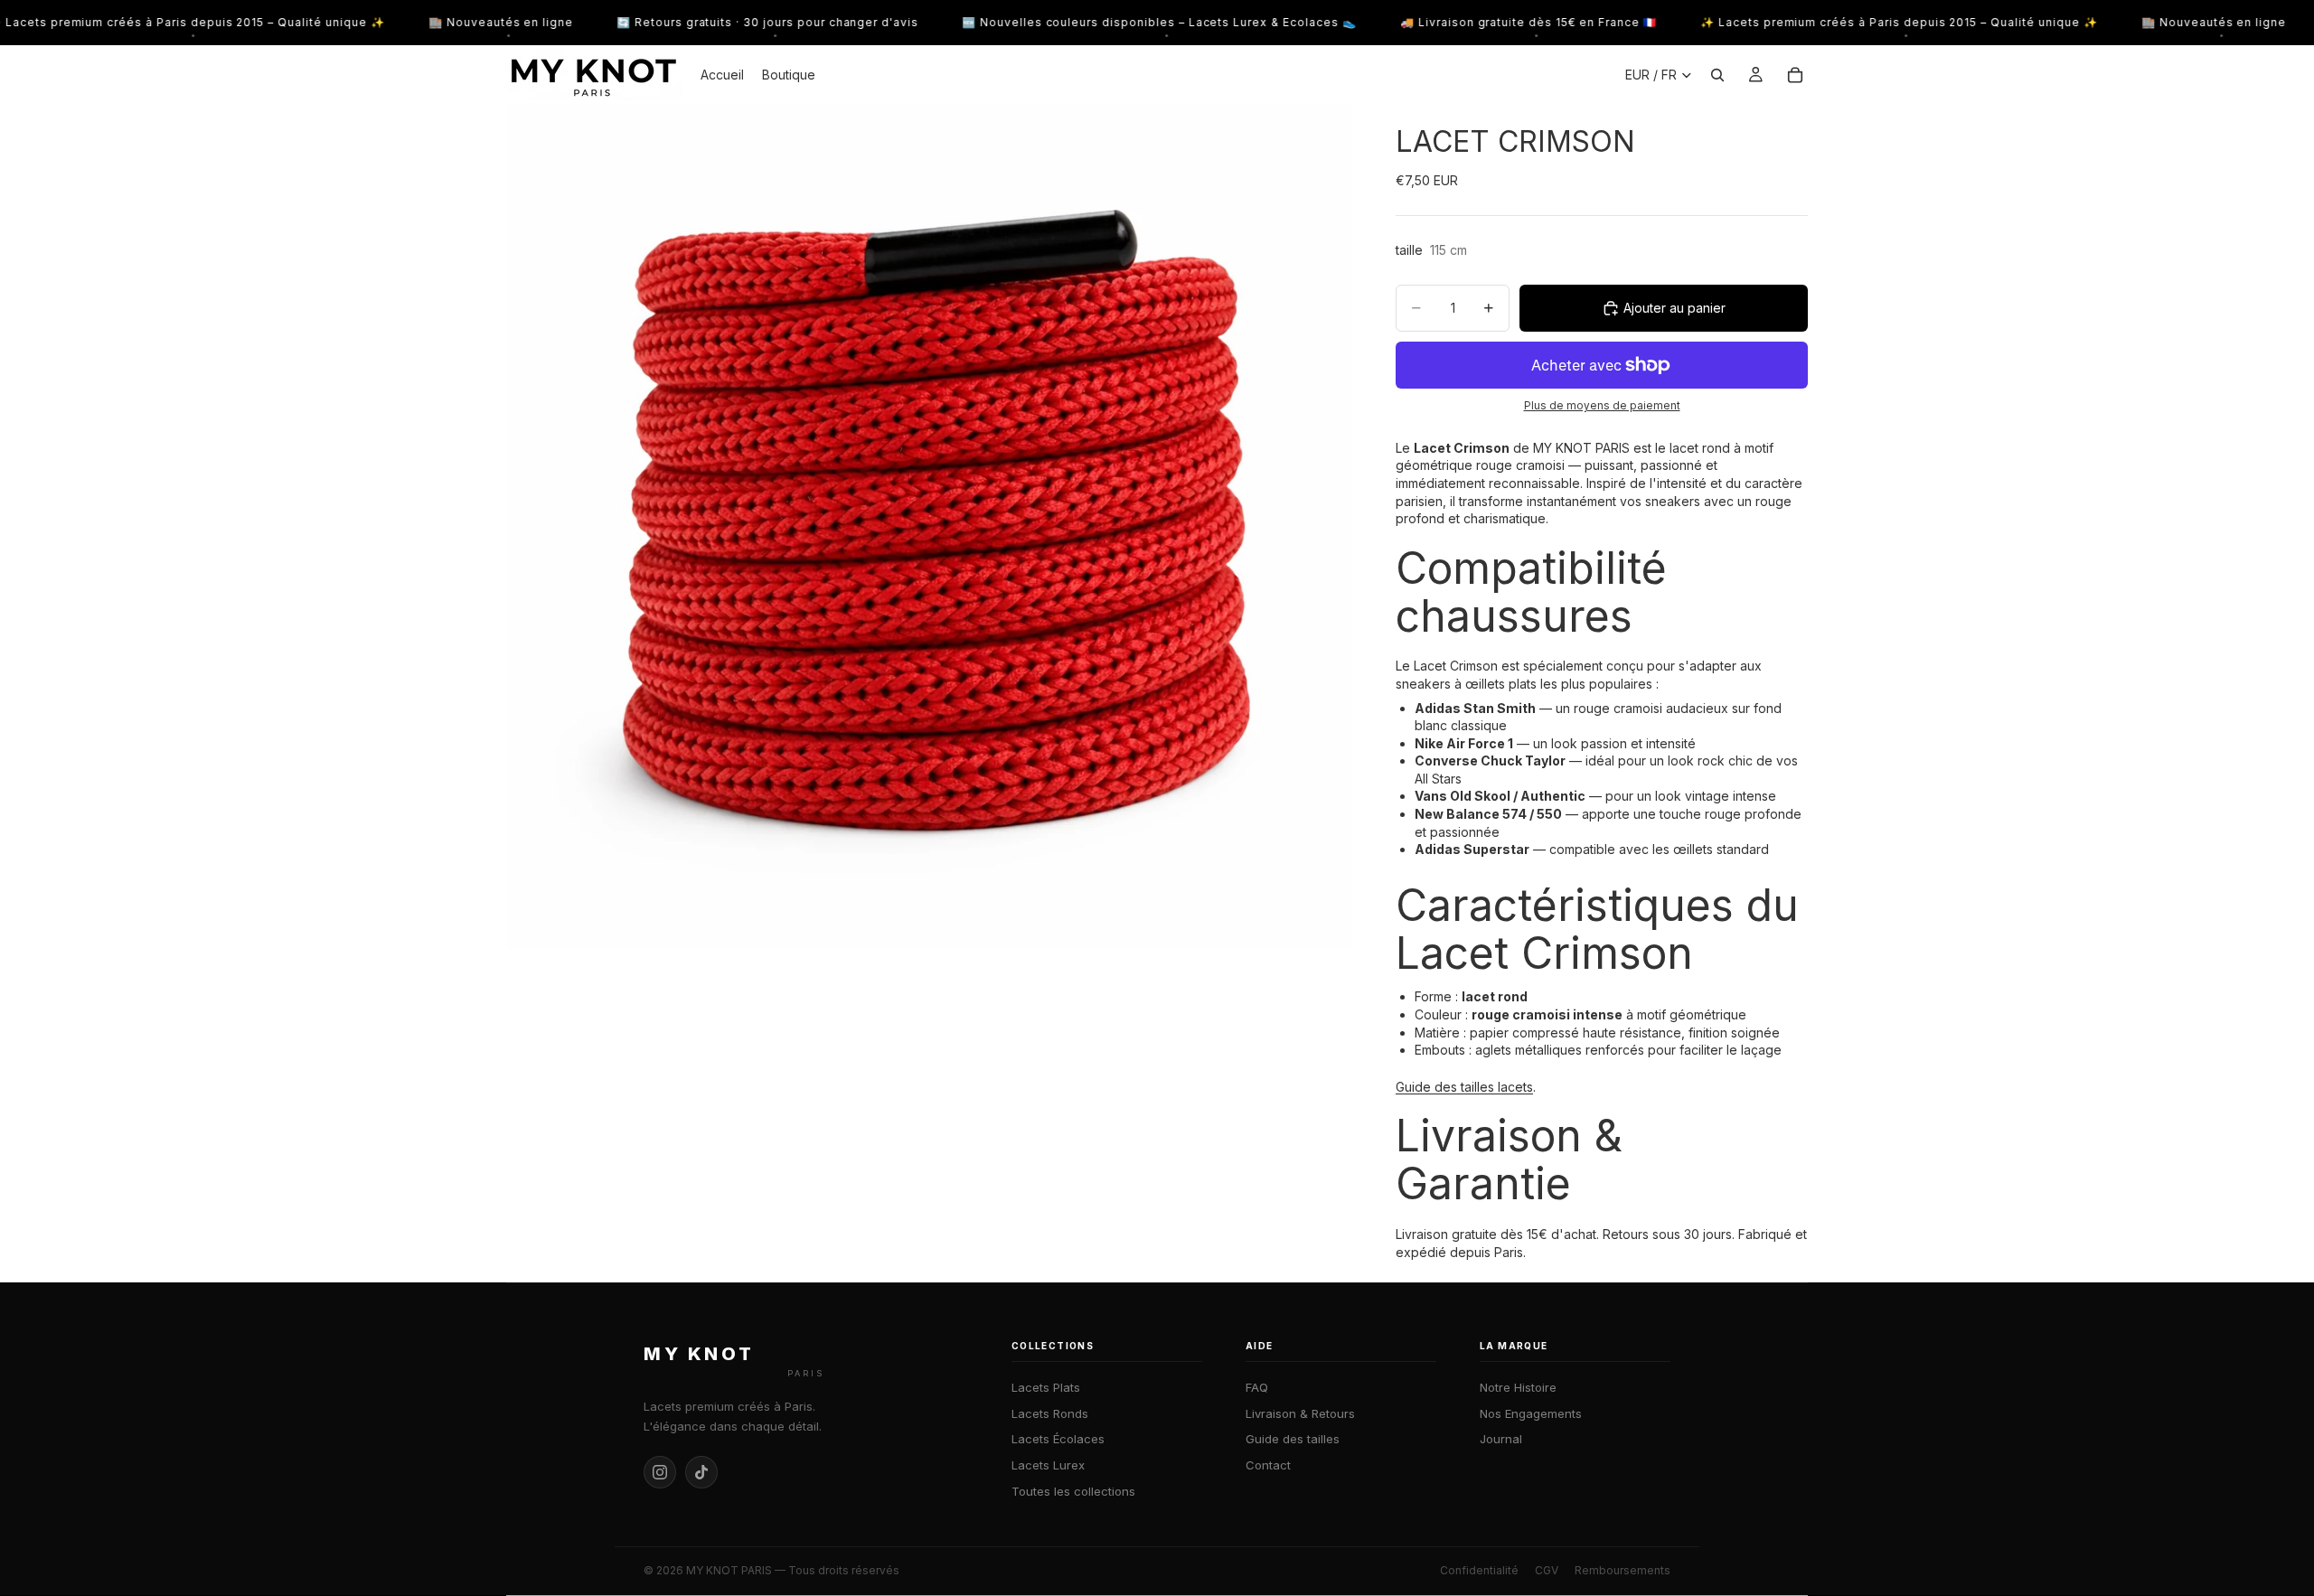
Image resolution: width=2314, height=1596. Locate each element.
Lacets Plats (1046, 1387)
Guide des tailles (1293, 1439)
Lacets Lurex (1048, 1465)
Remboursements (1623, 1570)
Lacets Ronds (1050, 1413)
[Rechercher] (1717, 75)
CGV (1547, 1570)
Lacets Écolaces (1058, 1439)
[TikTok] (701, 1472)
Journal (1501, 1439)
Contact (1268, 1465)
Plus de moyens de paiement (1602, 406)
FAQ (1257, 1387)
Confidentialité (1479, 1570)
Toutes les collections (1073, 1491)
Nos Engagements (1531, 1413)
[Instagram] (660, 1472)
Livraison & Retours (1300, 1413)
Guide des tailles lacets (1464, 1087)
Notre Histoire (1518, 1387)
